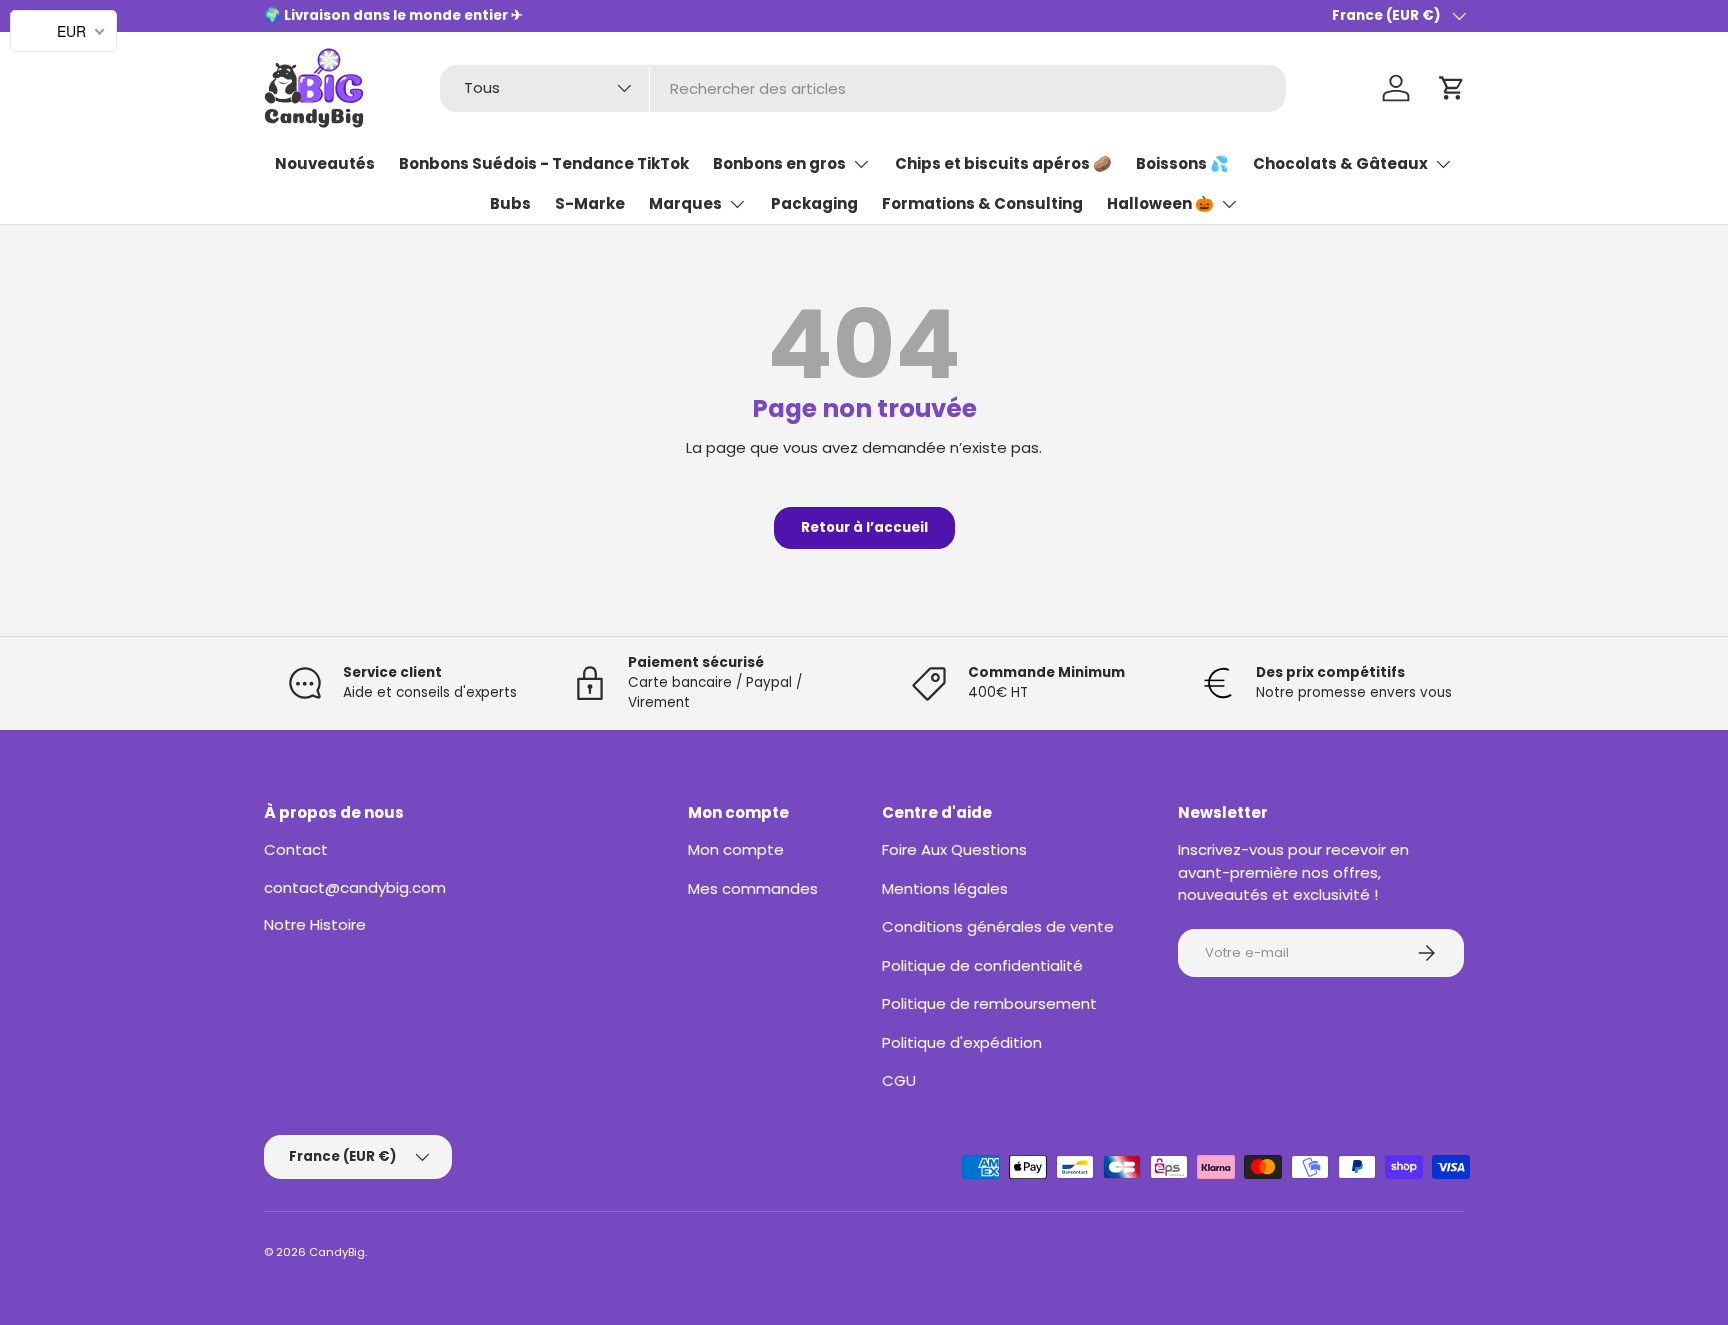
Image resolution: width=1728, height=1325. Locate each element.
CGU (899, 1080)
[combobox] (863, 88)
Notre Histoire (315, 924)
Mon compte (736, 849)
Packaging (814, 204)
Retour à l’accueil (864, 527)
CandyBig (337, 1252)
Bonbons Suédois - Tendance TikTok (544, 164)
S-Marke (590, 204)
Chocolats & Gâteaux (1340, 164)
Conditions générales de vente (998, 926)
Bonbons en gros (779, 164)
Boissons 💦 (1182, 164)
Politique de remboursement (989, 1003)
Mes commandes (753, 888)
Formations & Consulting (982, 204)
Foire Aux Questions (954, 849)
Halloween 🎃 (1160, 204)
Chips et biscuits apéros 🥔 (1003, 164)
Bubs (510, 204)
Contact (296, 849)
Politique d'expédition (962, 1042)
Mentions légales (945, 888)
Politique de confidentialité (982, 965)
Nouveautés (325, 164)
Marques (685, 204)
